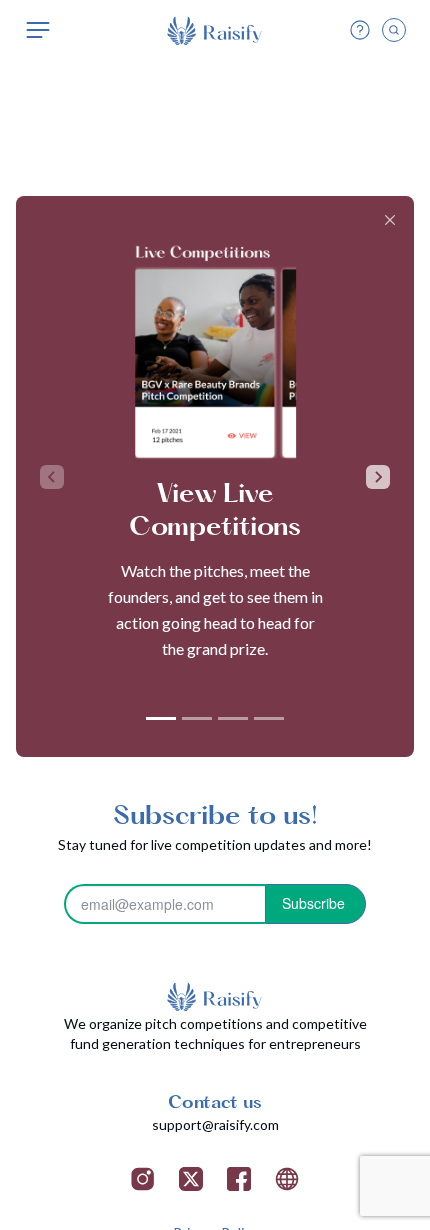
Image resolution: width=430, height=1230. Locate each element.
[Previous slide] (52, 477)
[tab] (161, 718)
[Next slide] (378, 477)
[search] (394, 30)
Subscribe (313, 903)
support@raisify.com (215, 1124)
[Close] (390, 220)
